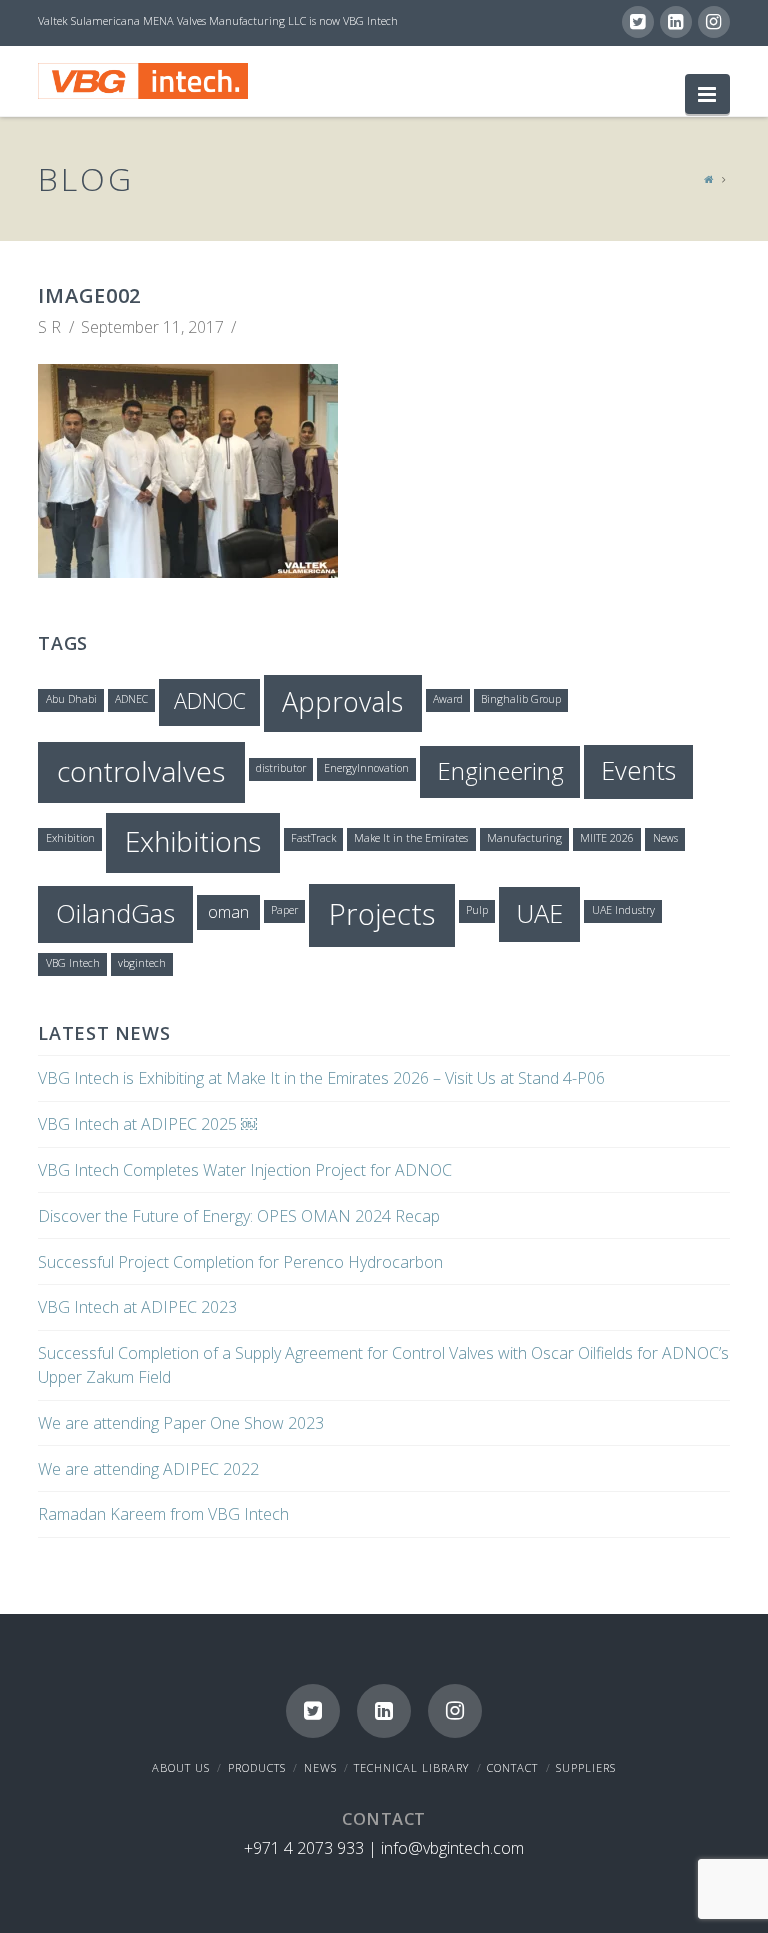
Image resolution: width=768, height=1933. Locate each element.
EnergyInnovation (366, 768)
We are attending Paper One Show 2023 (181, 1423)
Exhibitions (193, 841)
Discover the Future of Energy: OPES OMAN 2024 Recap (239, 1216)
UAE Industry (623, 910)
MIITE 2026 (607, 838)
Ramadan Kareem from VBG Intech (163, 1514)
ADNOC (210, 700)
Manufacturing (524, 838)
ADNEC (131, 699)
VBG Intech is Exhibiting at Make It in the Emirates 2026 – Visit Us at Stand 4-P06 (321, 1078)
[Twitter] (638, 22)
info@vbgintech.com (452, 1848)
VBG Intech (73, 963)
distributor (281, 768)
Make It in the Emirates (411, 838)
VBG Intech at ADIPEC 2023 (137, 1307)
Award (448, 699)
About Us (181, 1767)
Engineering (500, 770)
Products (257, 1767)
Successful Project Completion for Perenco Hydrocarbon (240, 1262)
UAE (539, 913)
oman (228, 912)
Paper (284, 910)
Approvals (342, 701)
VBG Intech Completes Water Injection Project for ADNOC (245, 1170)
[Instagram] (714, 22)
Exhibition (70, 838)
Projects (382, 914)
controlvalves (141, 771)
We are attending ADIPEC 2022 (148, 1469)
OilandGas (115, 913)
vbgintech (142, 963)
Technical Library (411, 1767)
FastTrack (313, 838)
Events (638, 770)
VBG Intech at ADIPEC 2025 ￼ (147, 1124)
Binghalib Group (521, 699)
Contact (512, 1767)
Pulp (477, 910)
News (665, 838)
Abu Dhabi (71, 699)
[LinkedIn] (676, 22)
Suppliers (586, 1767)
